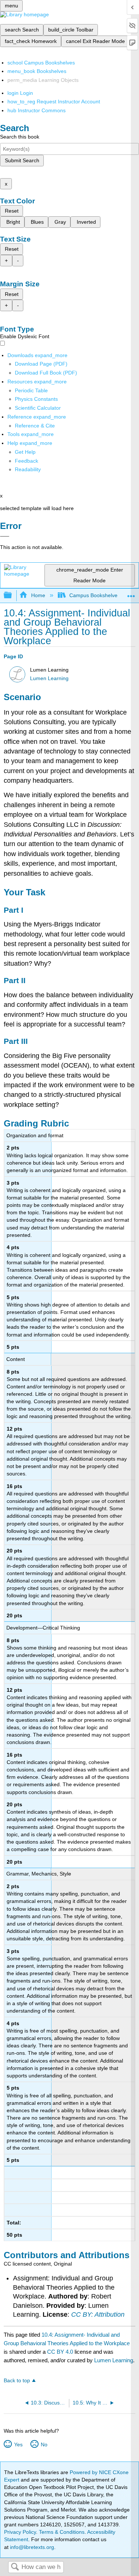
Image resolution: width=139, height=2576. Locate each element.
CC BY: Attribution (98, 2314)
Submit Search (22, 160)
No (44, 2444)
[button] (27, 461)
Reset (12, 211)
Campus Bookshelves (95, 595)
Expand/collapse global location (131, 593)
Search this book (20, 137)
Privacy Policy (20, 2532)
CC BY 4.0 (60, 2352)
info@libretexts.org (31, 2547)
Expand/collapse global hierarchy (13, 595)
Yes (18, 2444)
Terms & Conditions (62, 2532)
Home (38, 595)
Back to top (17, 2381)
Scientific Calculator (38, 408)
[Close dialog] (5, 536)
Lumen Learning (49, 678)
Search (15, 2567)
